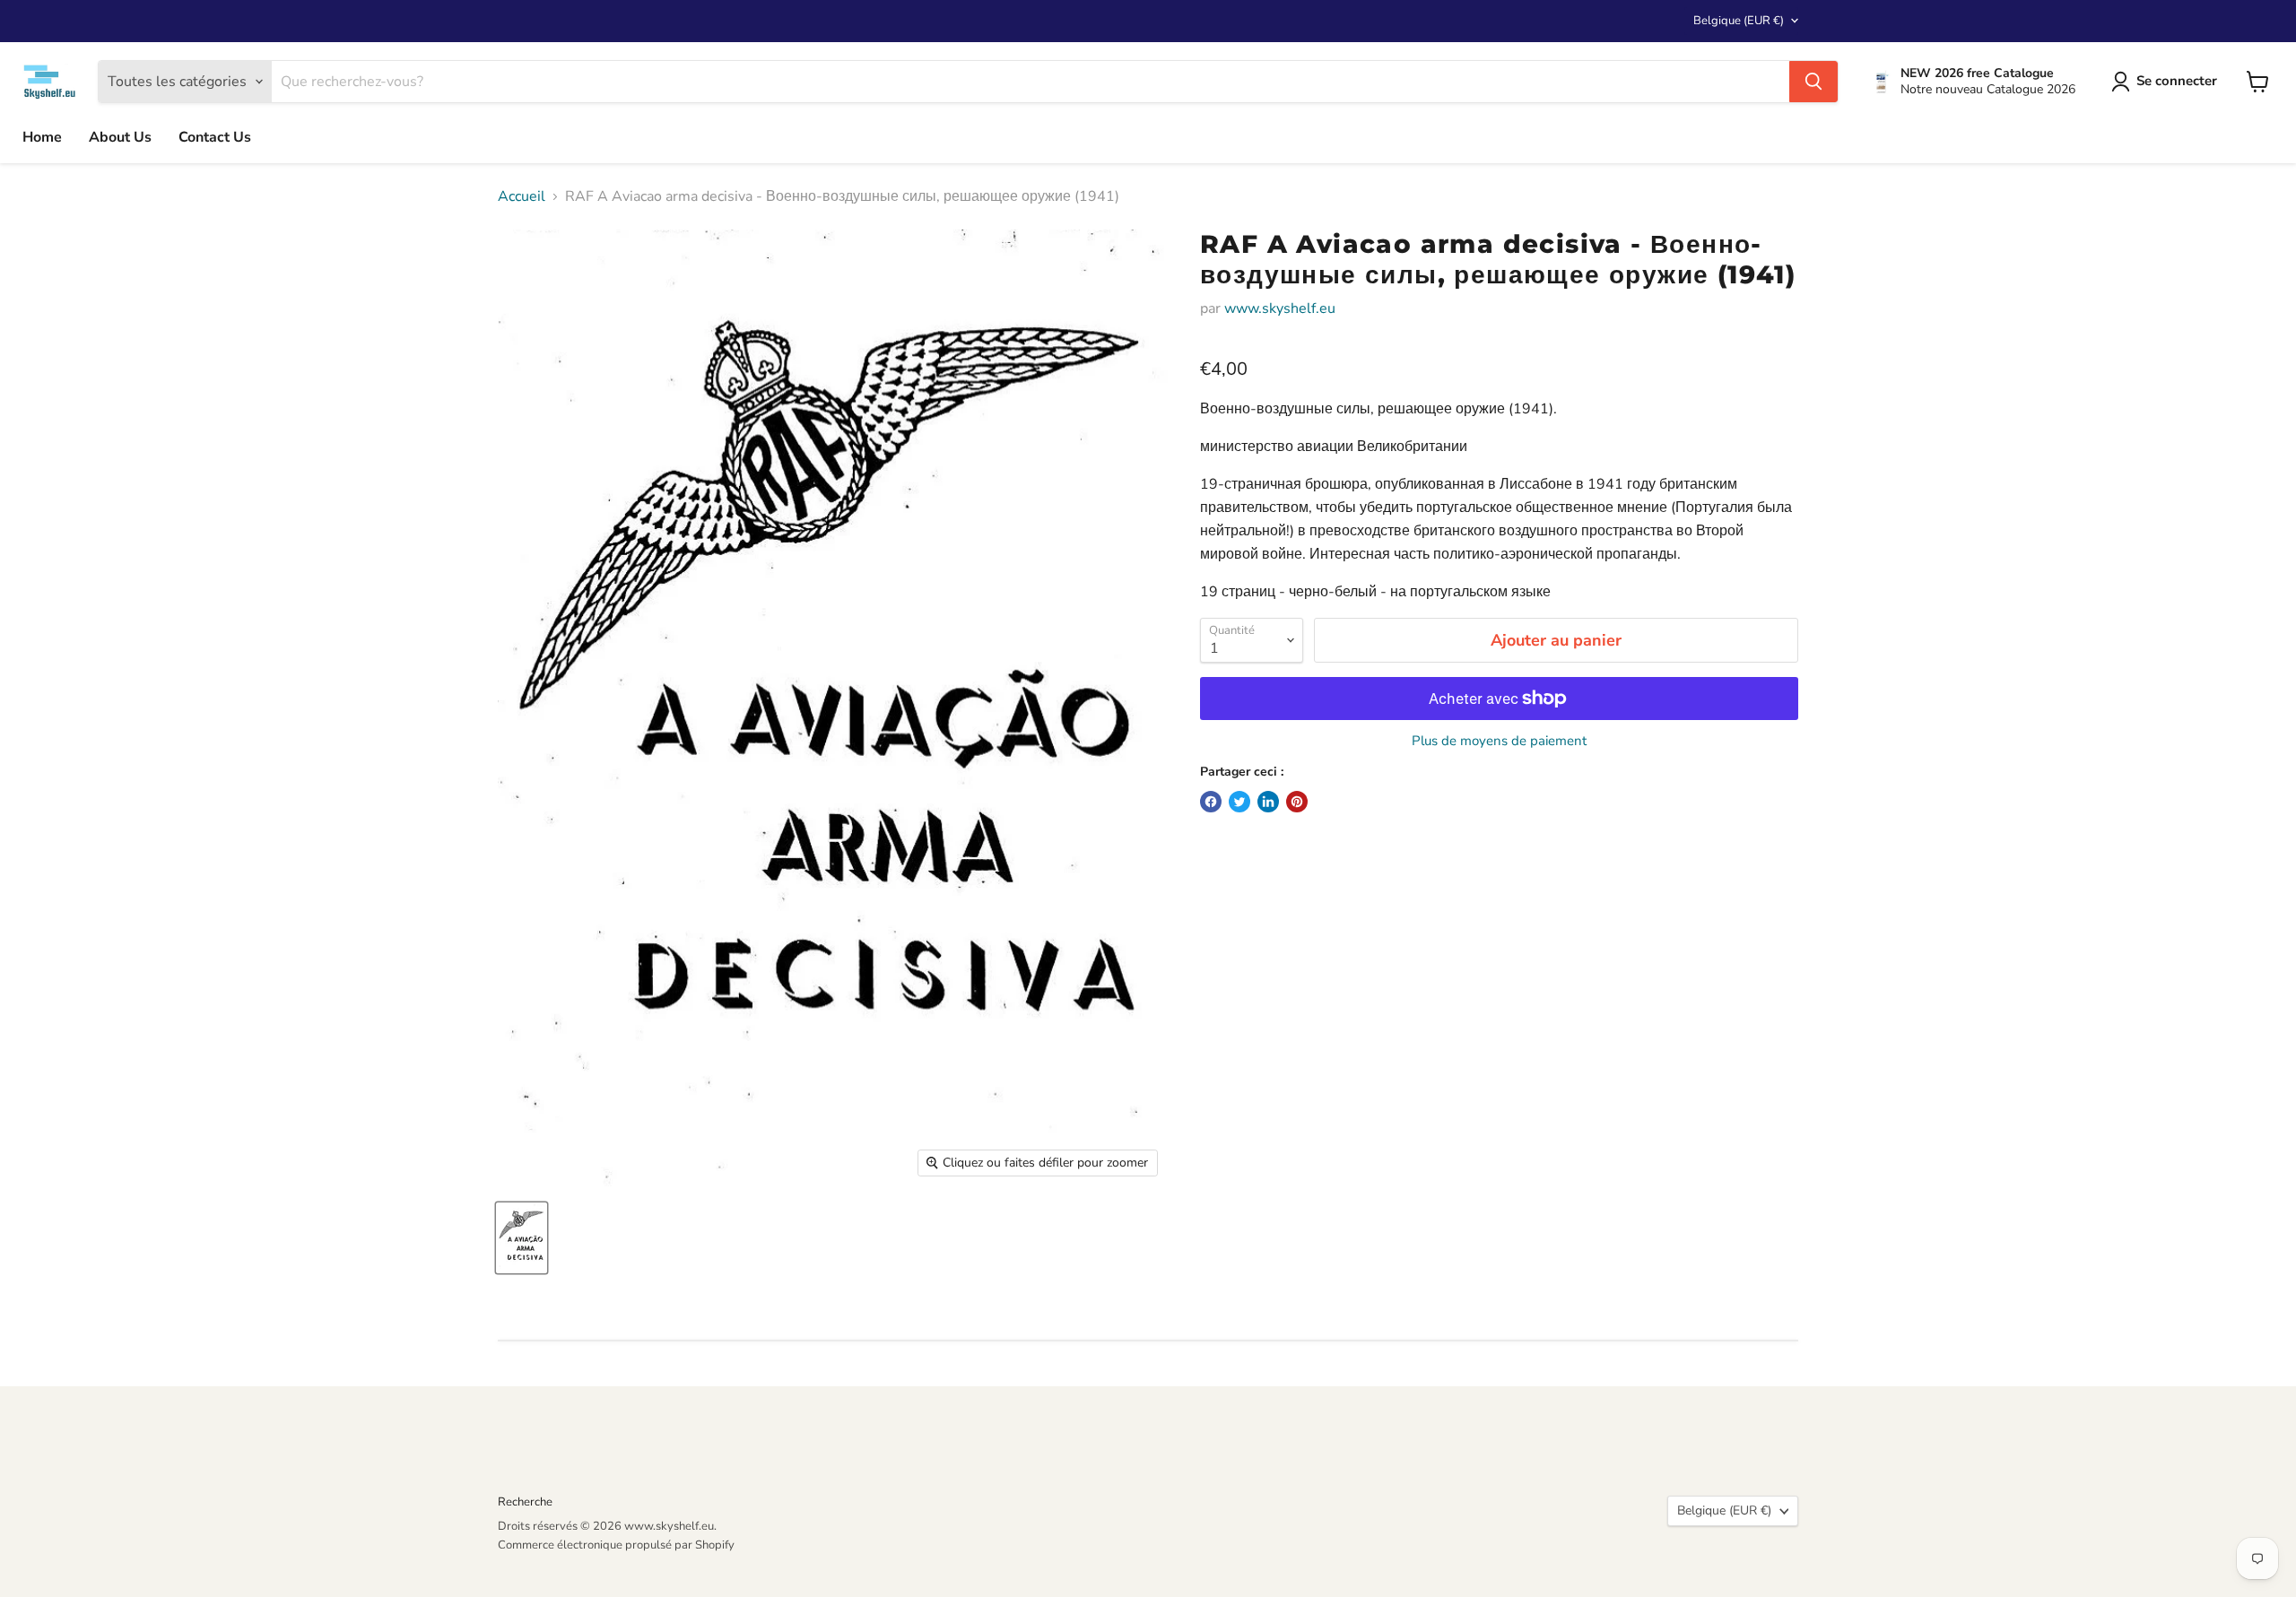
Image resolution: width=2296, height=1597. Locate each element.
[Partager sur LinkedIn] (1268, 802)
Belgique (1739, 21)
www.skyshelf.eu (1280, 308)
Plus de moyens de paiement (1499, 741)
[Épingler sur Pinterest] (1297, 802)
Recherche (525, 1502)
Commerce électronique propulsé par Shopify (616, 1545)
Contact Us (215, 137)
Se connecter (2177, 81)
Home (42, 137)
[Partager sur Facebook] (1211, 802)
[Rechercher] (1813, 82)
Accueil (522, 196)
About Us (120, 137)
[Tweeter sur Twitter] (1239, 802)
